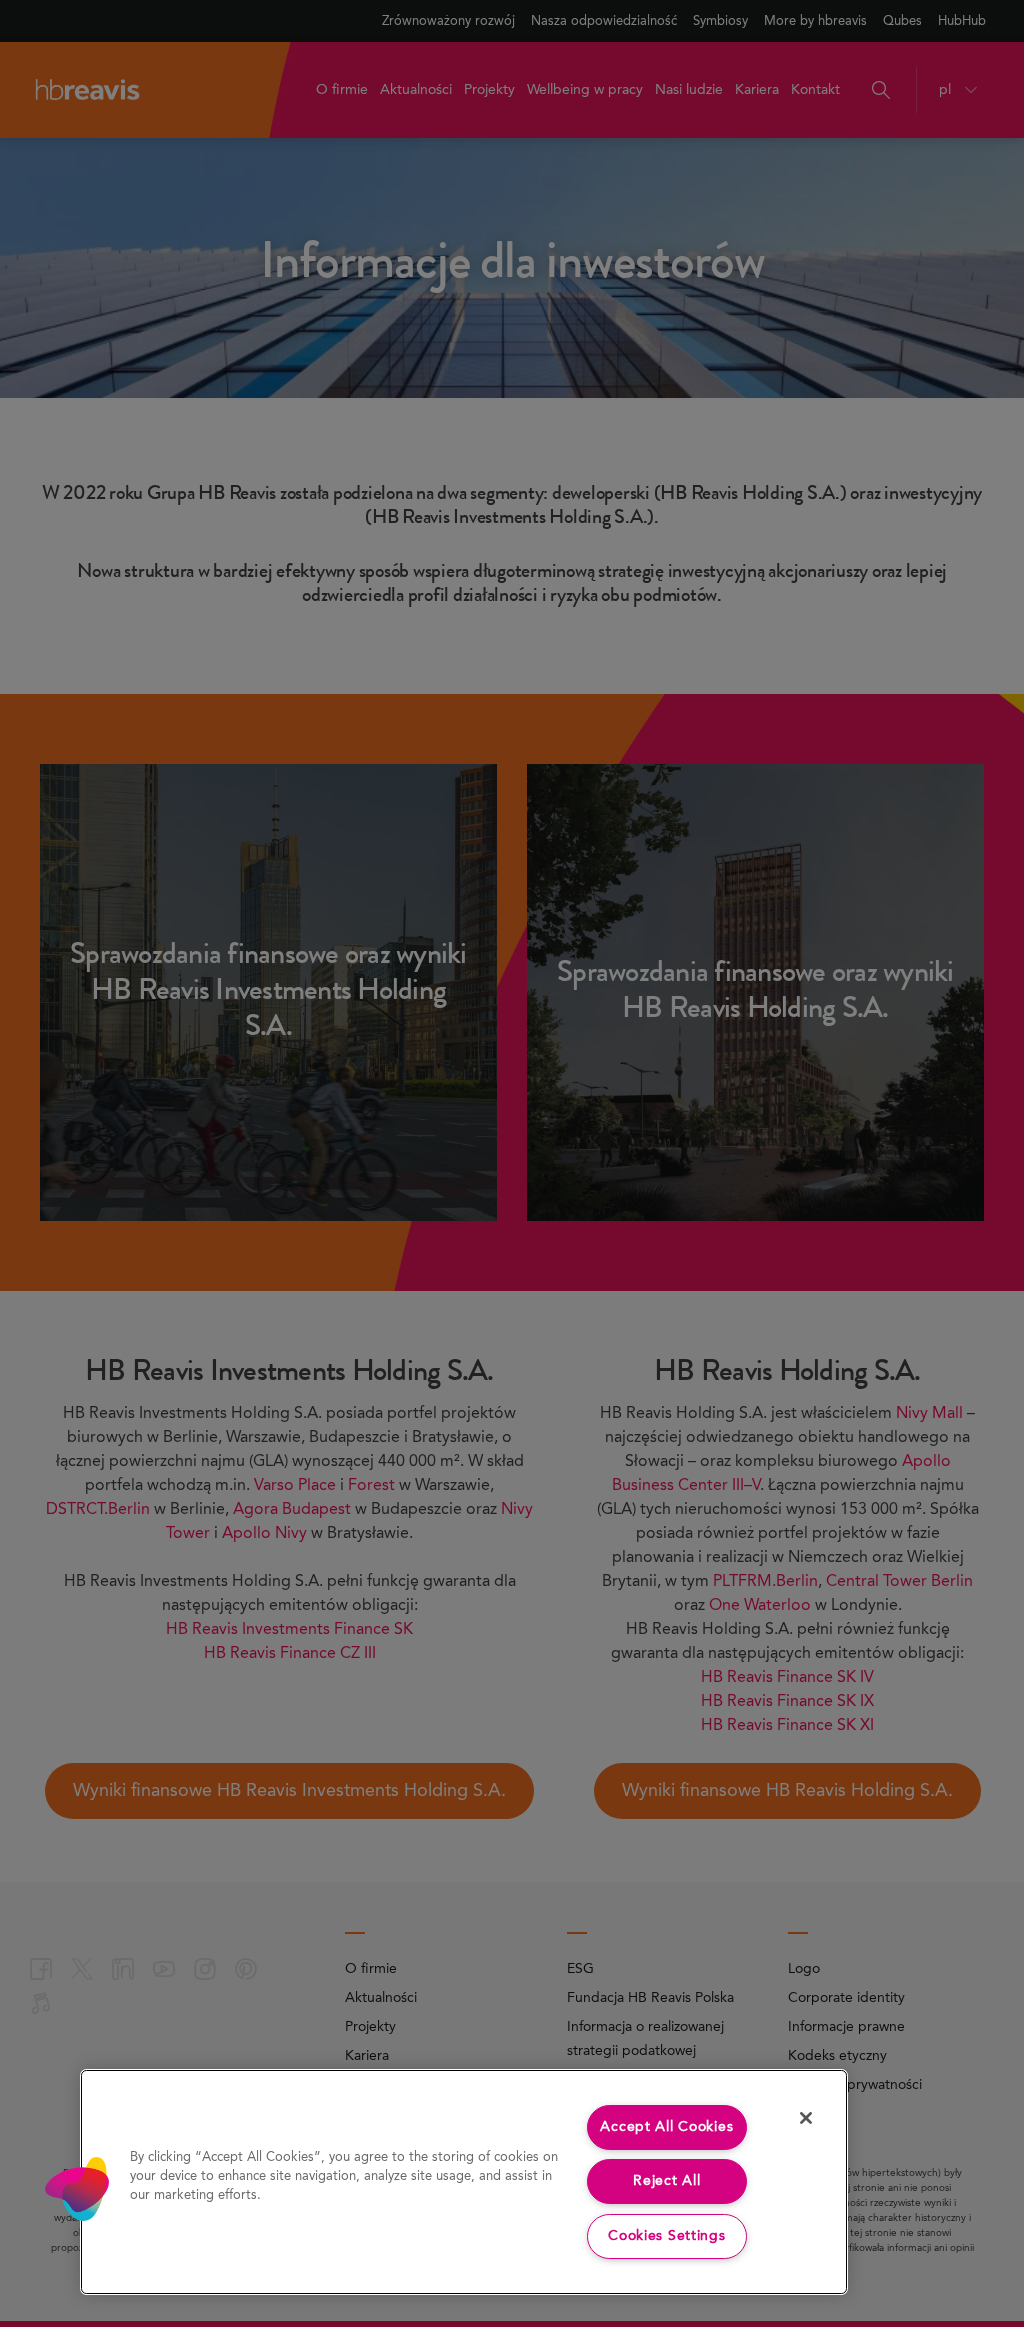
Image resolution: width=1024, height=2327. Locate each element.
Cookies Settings (667, 2236)
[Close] (806, 2118)
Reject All (666, 2181)
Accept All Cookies (666, 2127)
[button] (77, 2189)
